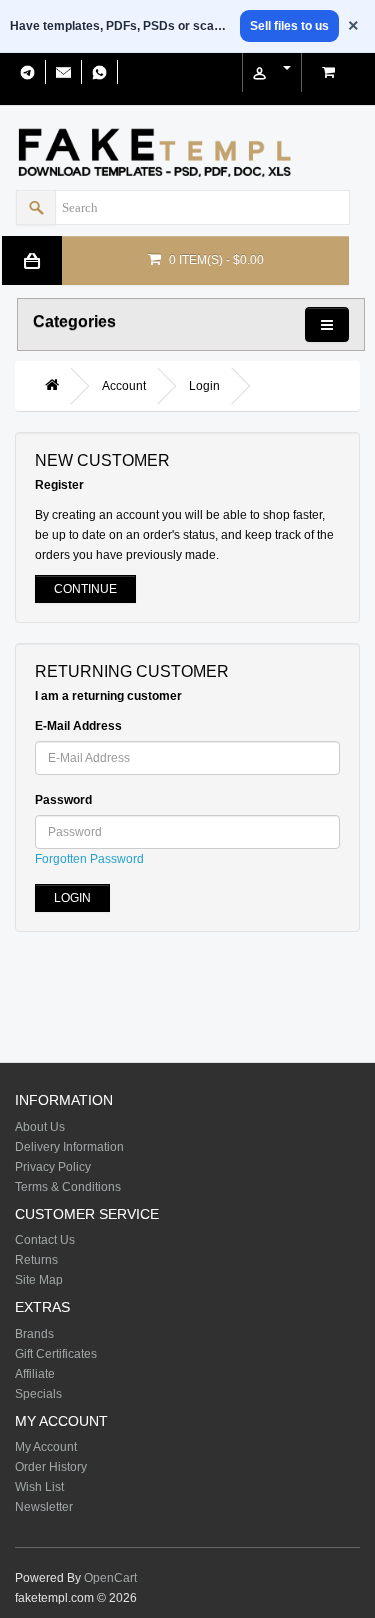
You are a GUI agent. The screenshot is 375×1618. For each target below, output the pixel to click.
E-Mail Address (78, 726)
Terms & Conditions (68, 1187)
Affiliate (35, 1374)
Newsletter (44, 1507)
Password (63, 800)
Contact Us (45, 1240)
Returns (36, 1260)
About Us (40, 1127)
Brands (34, 1334)
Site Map (39, 1280)
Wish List (39, 1487)
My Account (46, 1447)
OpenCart (110, 1578)
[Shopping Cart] (331, 70)
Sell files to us (289, 26)
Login (204, 386)
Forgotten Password (89, 859)
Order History (51, 1467)
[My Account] (272, 68)
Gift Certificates (56, 1354)
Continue (85, 589)
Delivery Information (69, 1147)
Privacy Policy (53, 1167)
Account (124, 386)
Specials (38, 1394)
